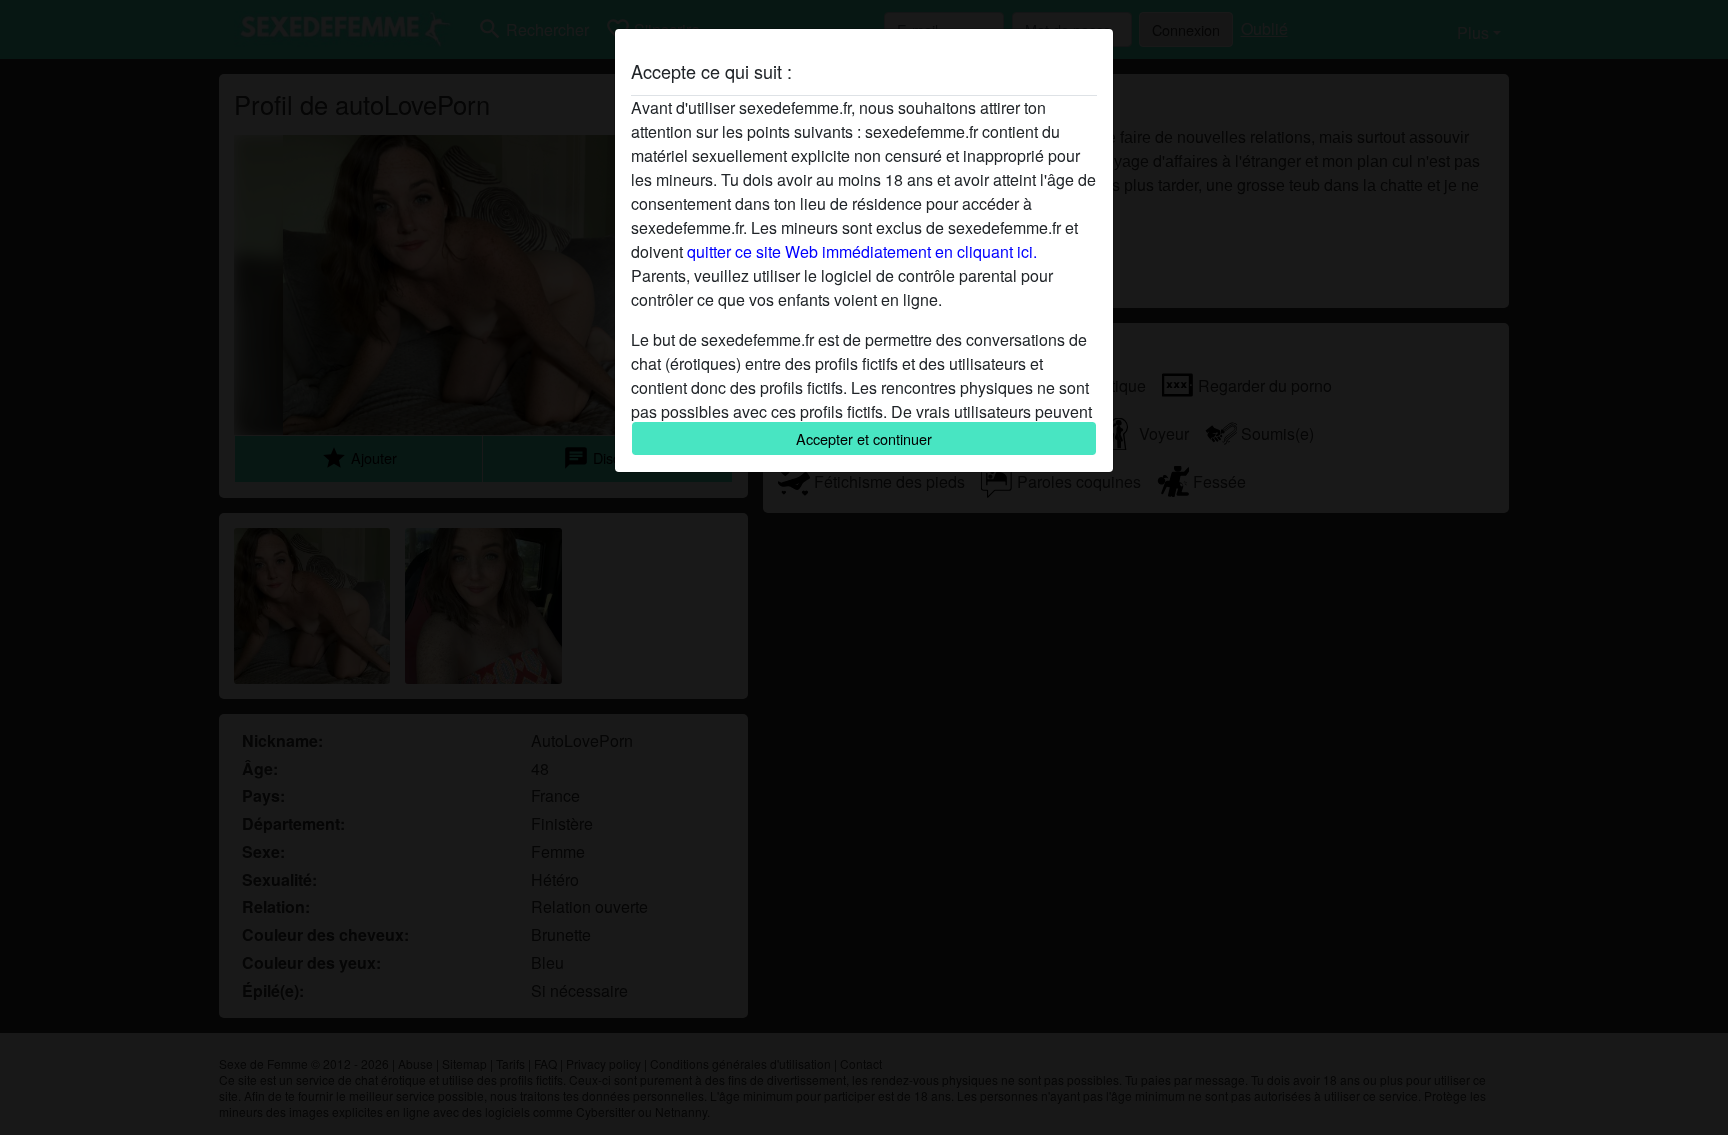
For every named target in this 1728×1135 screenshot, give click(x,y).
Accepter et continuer (864, 438)
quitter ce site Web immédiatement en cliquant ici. (862, 251)
